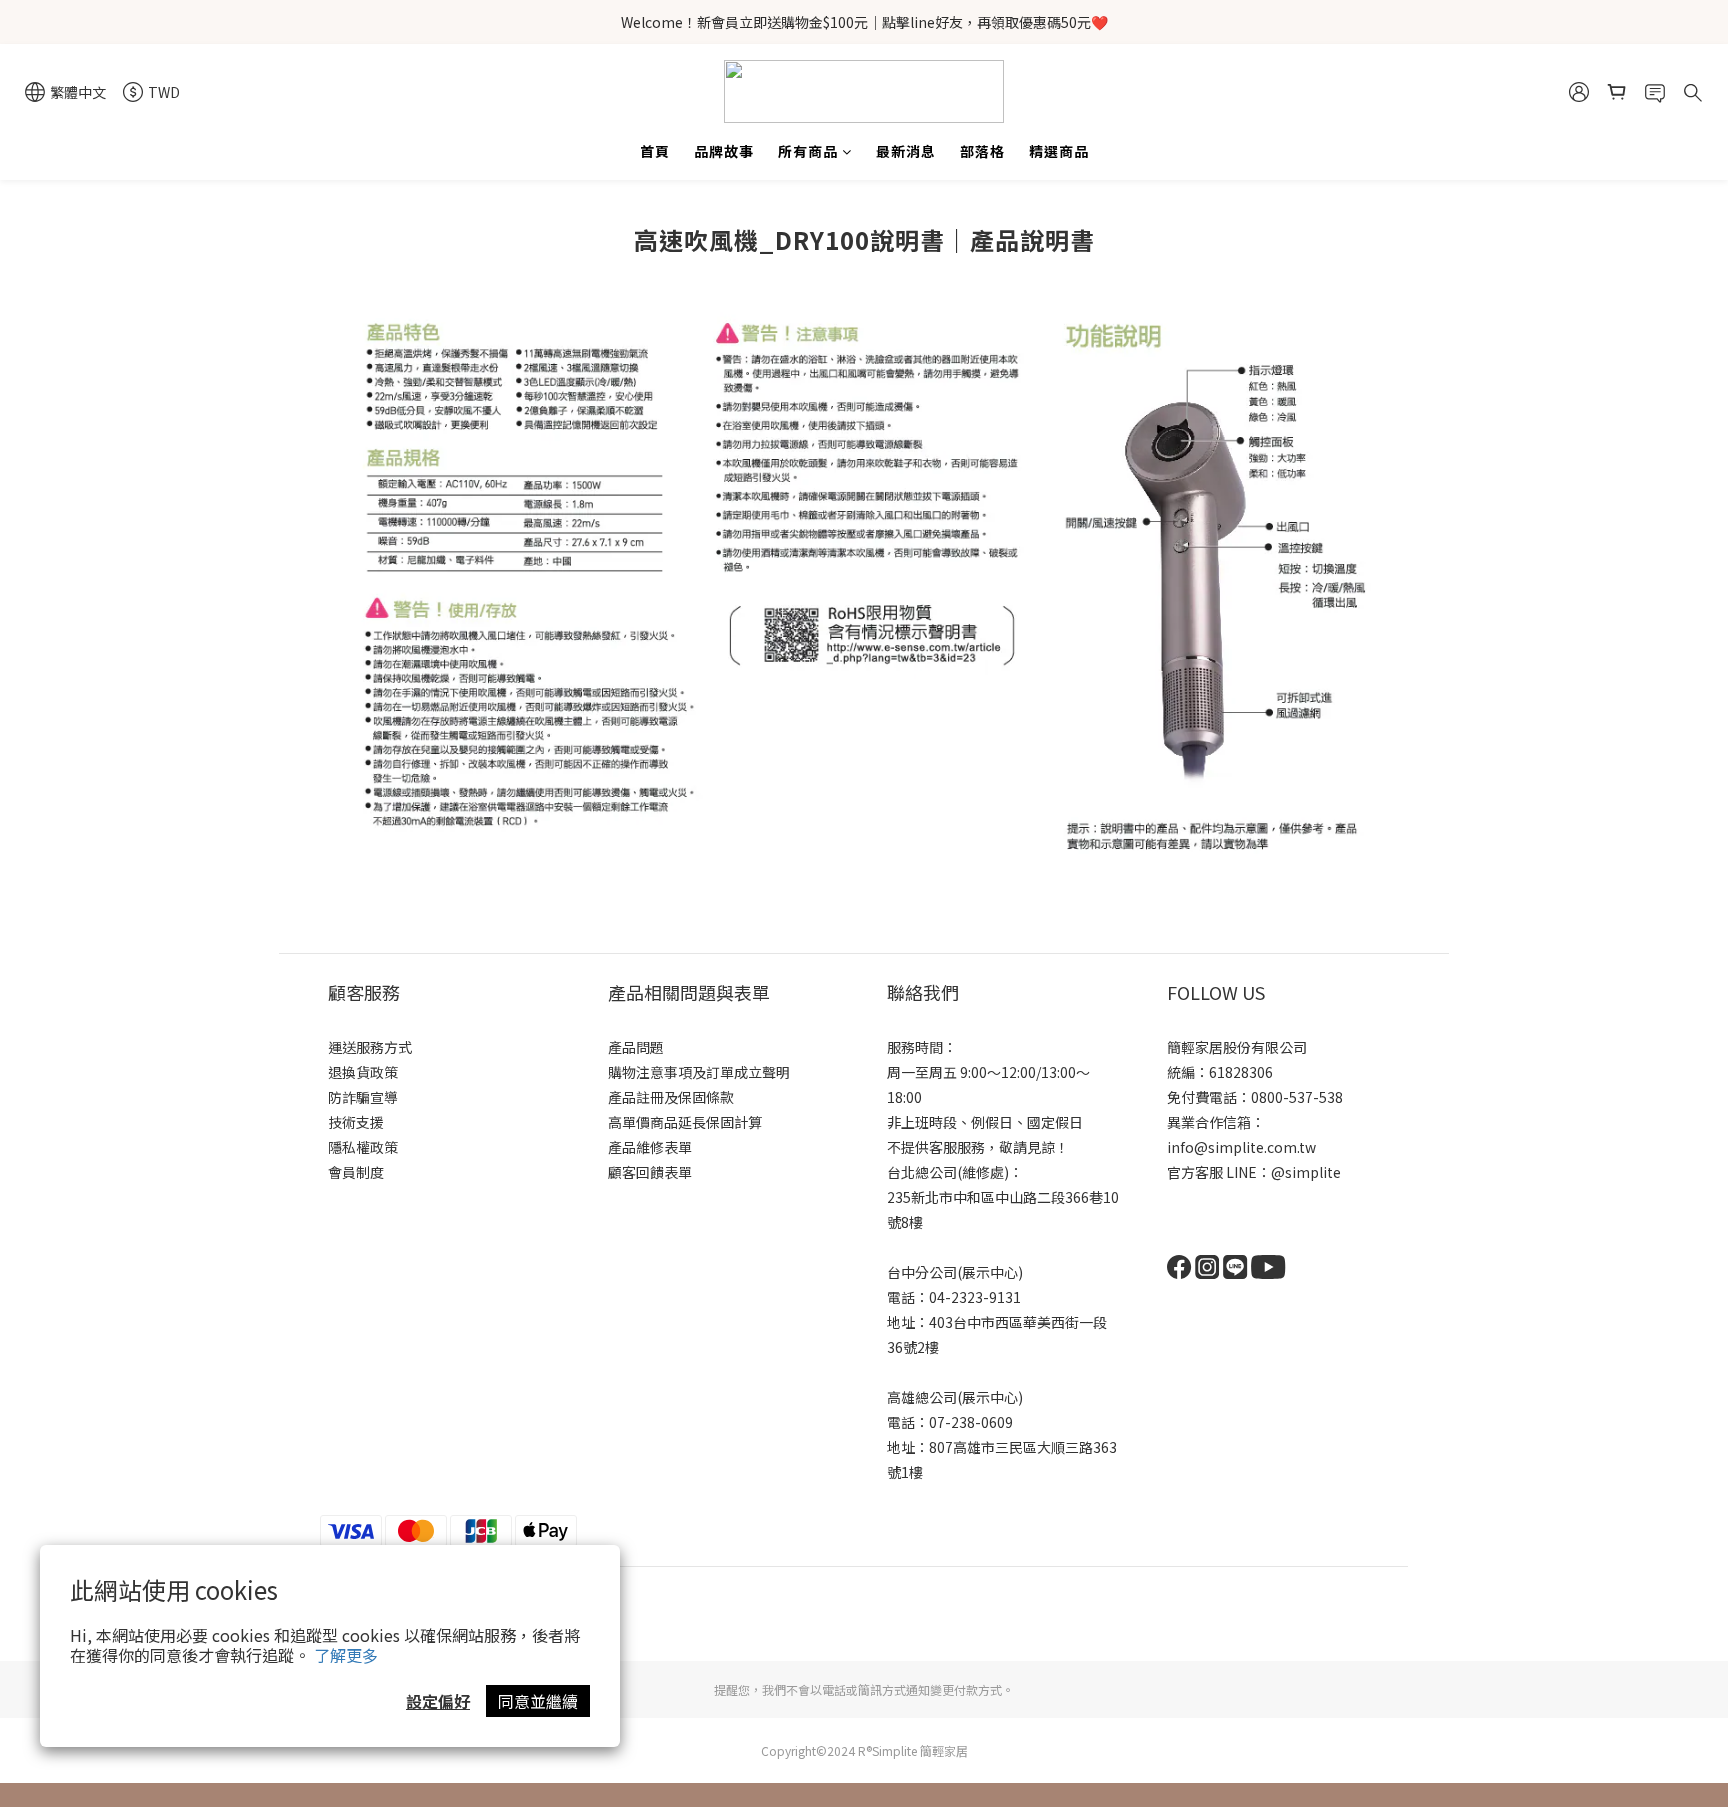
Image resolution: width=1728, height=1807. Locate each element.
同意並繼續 (538, 1701)
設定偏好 (438, 1701)
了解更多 (346, 1655)
